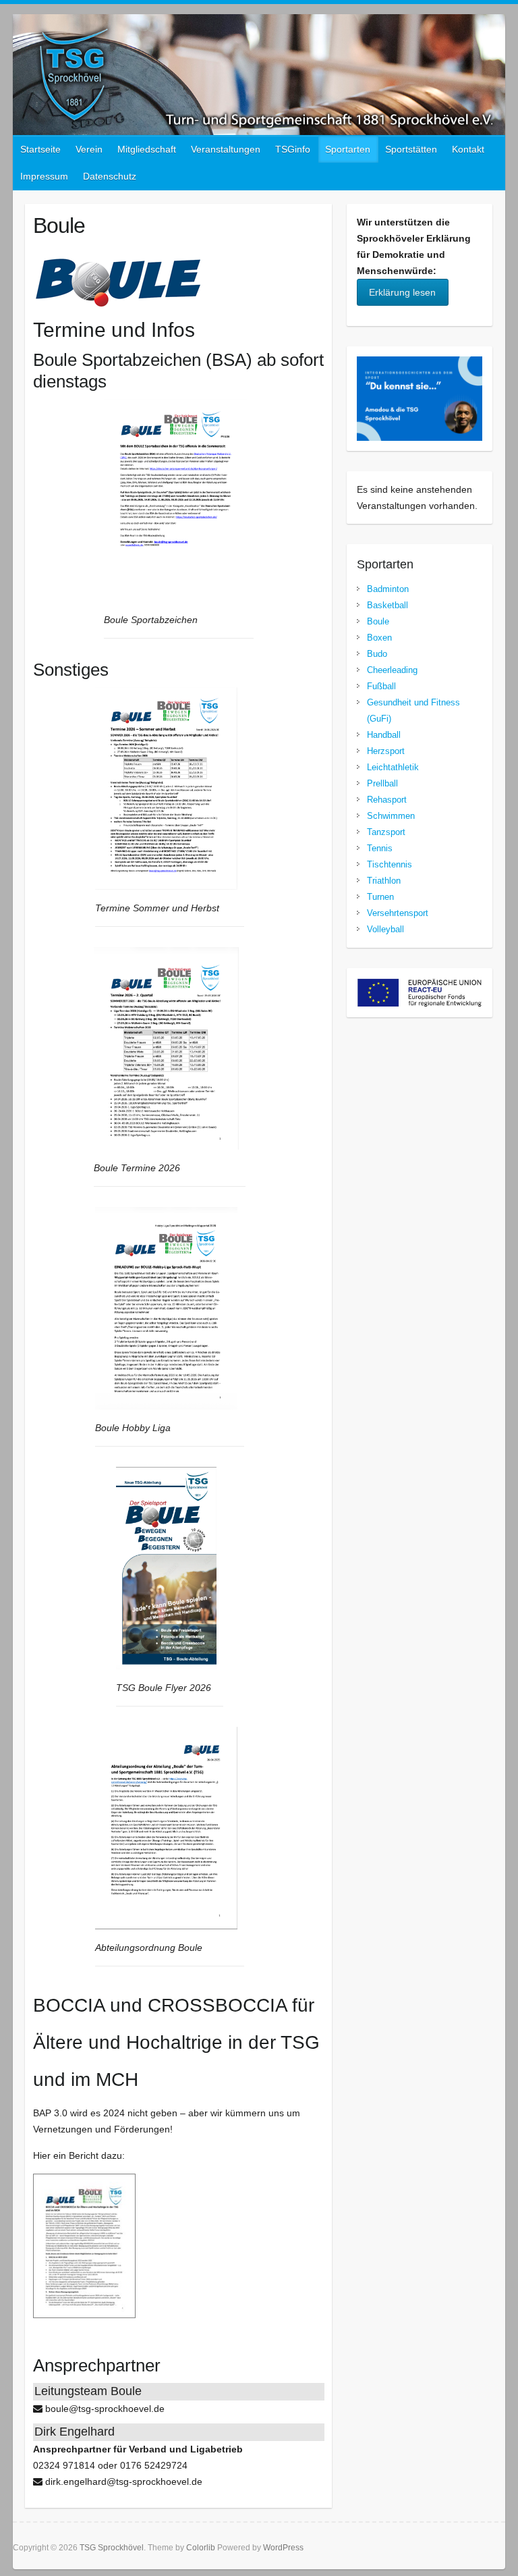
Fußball (381, 686)
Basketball (387, 605)
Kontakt (468, 149)
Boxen (379, 638)
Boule (378, 621)
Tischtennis (390, 864)
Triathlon (384, 881)
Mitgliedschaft (147, 149)
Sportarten (348, 149)
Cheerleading (392, 670)
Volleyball (385, 929)
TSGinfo (293, 149)
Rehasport (387, 800)
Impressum (44, 176)
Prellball (382, 783)
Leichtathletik (393, 767)
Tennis (380, 848)
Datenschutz (110, 176)
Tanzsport (386, 832)
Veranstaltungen (226, 149)
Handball (384, 735)
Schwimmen (391, 816)
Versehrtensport (398, 913)
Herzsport (386, 751)
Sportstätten (411, 149)
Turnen (380, 897)
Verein (89, 149)
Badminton (388, 589)
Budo (377, 654)
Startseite (40, 149)
